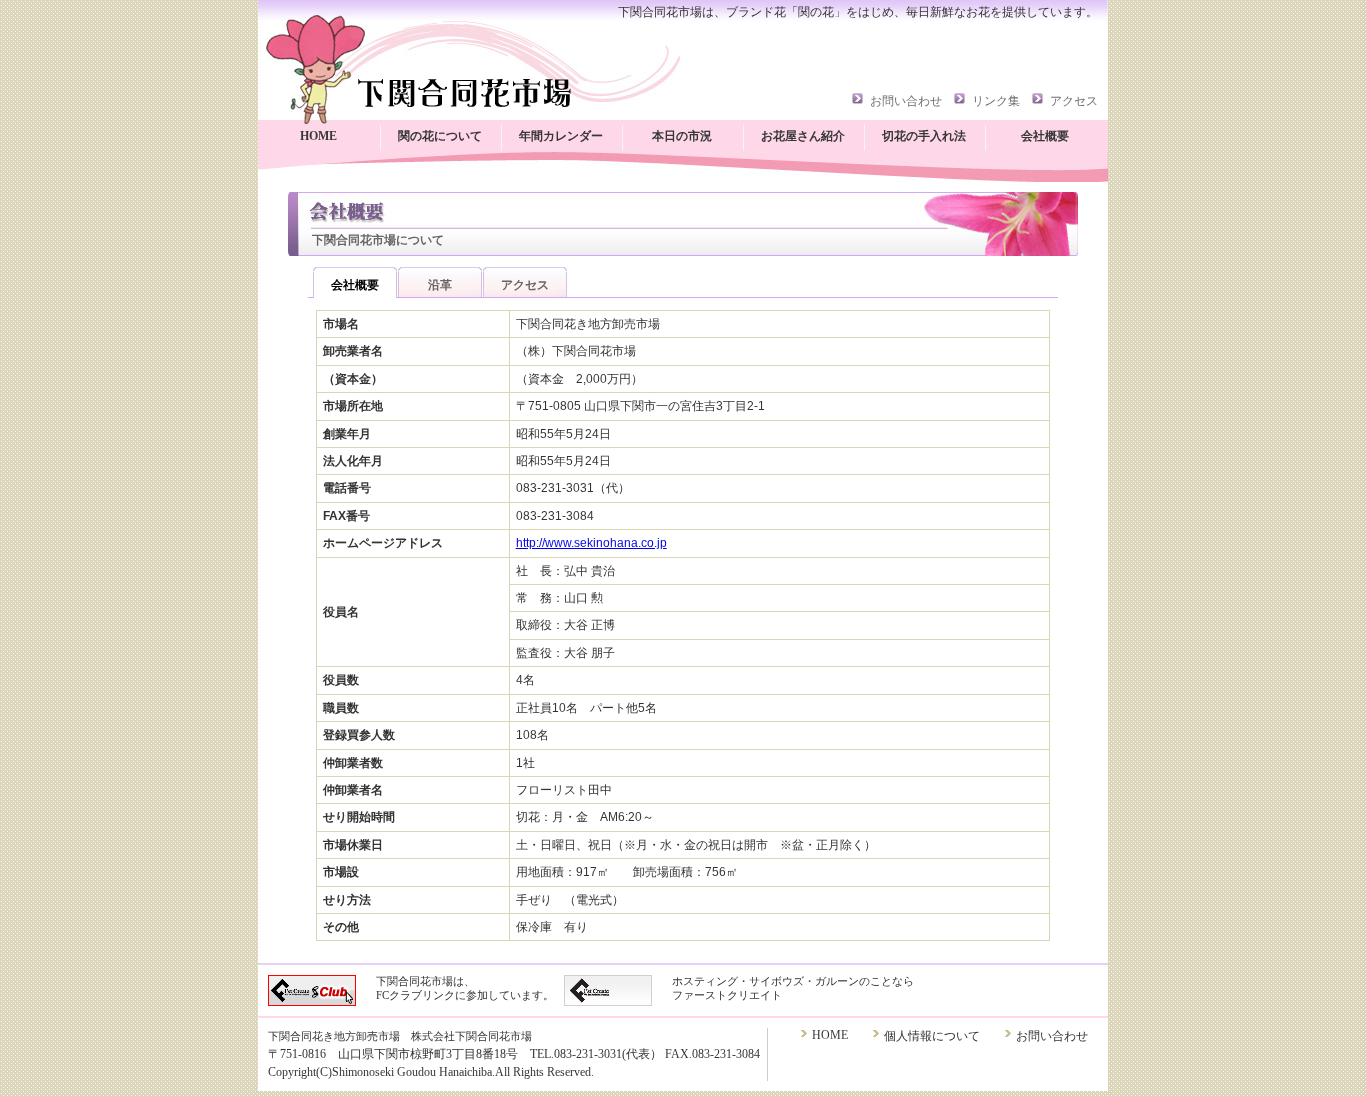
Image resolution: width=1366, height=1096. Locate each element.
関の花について (440, 136)
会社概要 (1045, 136)
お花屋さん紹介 (803, 136)
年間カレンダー (561, 136)
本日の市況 (682, 136)
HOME (318, 136)
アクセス (1074, 101)
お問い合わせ (906, 101)
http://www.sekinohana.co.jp (591, 543)
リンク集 (996, 101)
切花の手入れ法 (924, 136)
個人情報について (932, 1036)
